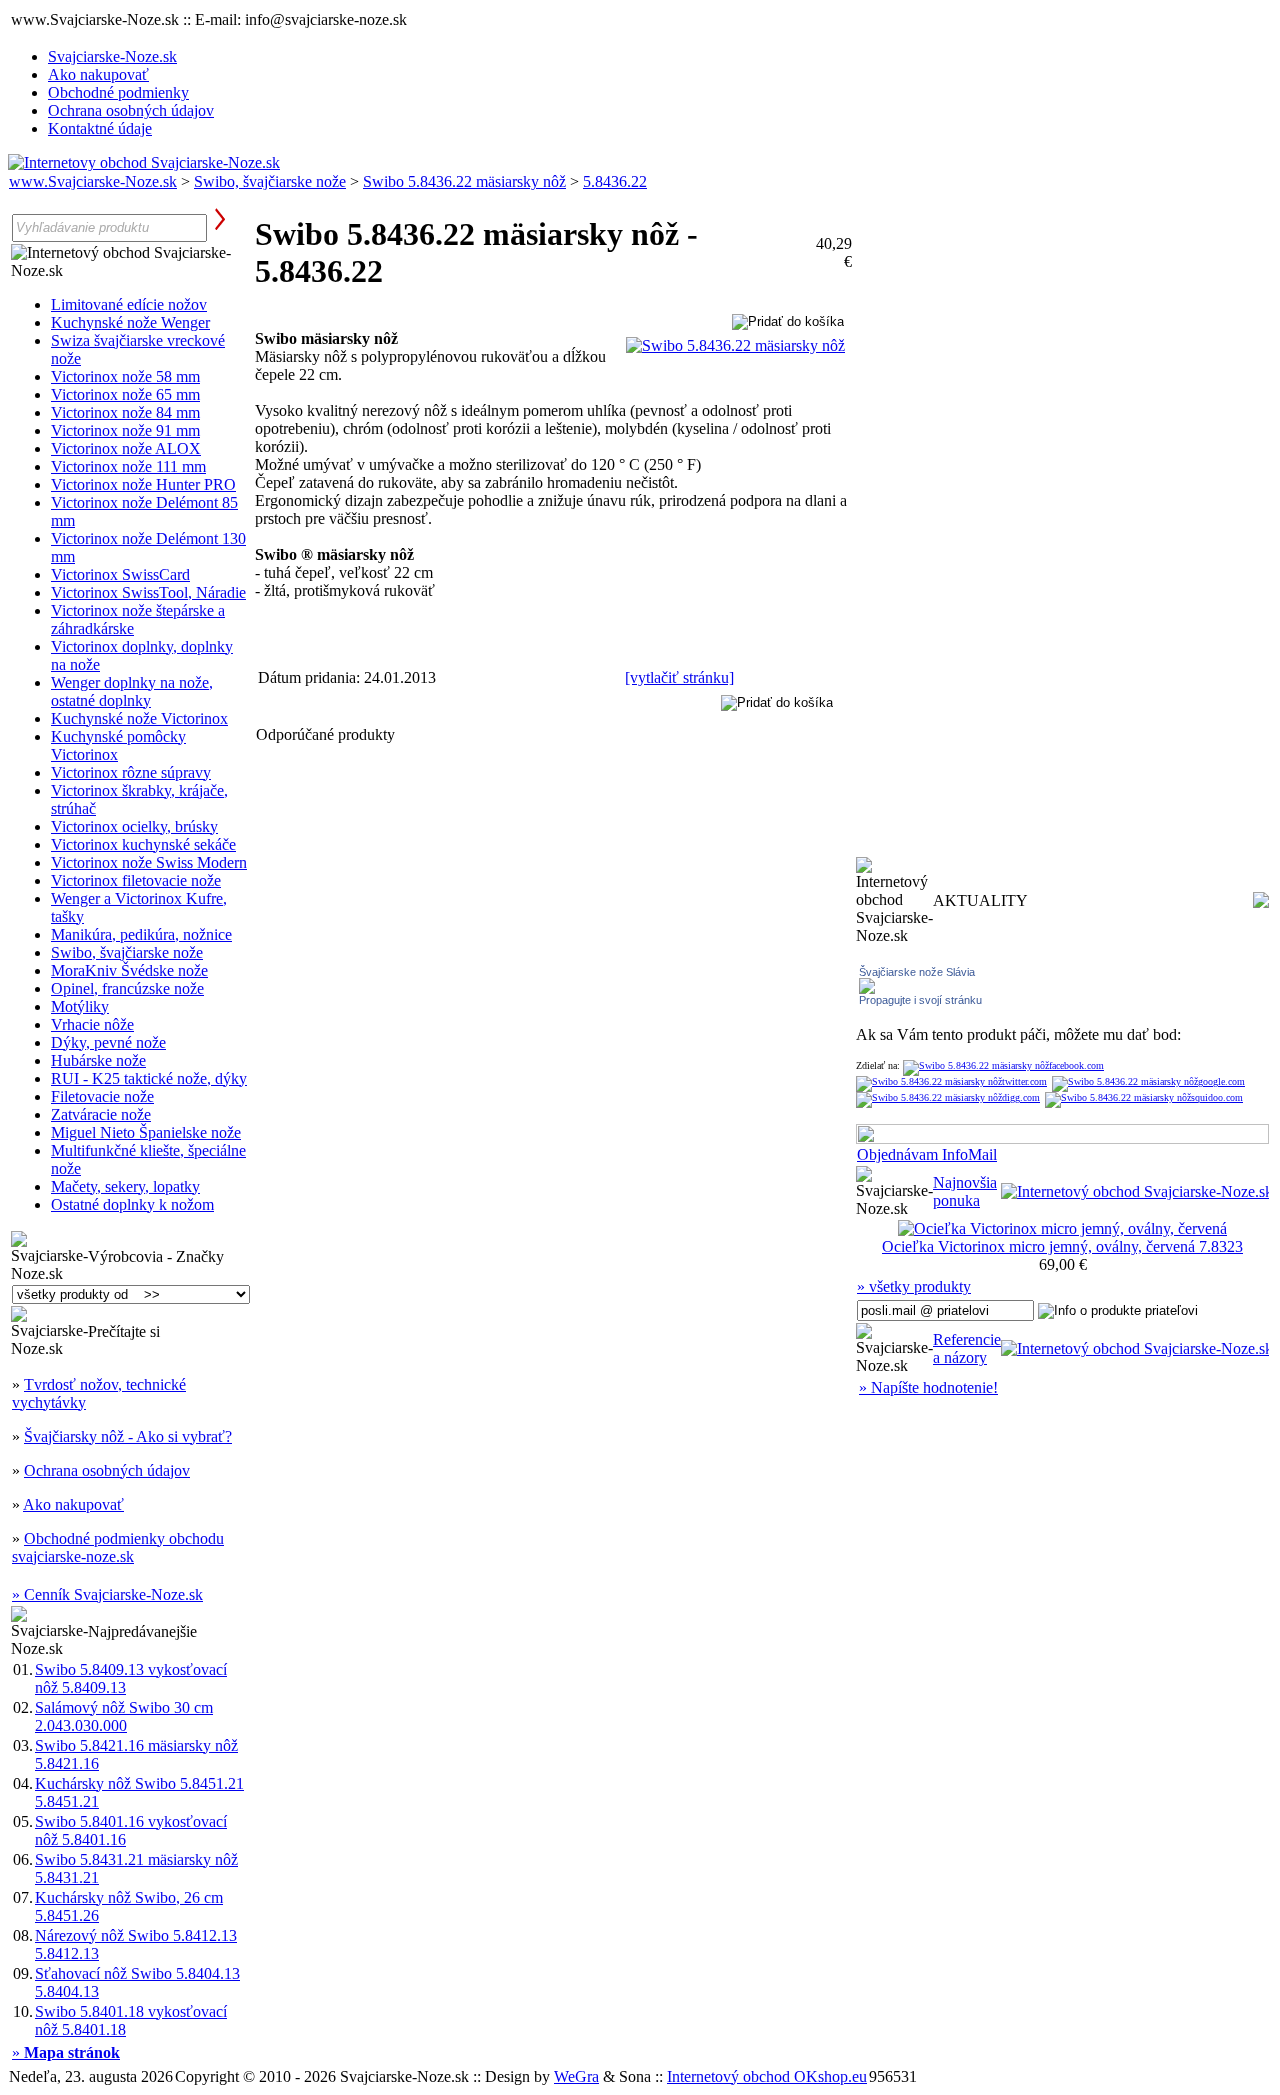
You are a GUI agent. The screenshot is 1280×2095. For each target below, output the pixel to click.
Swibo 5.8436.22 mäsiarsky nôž (464, 181)
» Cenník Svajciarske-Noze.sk (107, 1594)
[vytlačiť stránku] (679, 677)
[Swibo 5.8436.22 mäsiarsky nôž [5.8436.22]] (735, 345)
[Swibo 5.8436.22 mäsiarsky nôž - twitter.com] (951, 1081)
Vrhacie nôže (92, 1024)
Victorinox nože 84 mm (125, 412)
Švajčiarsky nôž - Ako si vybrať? (128, 1436)
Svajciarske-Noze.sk (112, 56)
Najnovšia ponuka (965, 1191)
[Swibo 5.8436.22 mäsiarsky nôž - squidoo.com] (1144, 1097)
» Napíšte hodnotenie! (928, 1387)
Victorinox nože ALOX (126, 448)
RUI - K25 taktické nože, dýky (149, 1078)
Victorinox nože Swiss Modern (149, 862)
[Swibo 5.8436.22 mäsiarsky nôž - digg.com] (948, 1097)
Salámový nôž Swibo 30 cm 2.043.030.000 (124, 1716)
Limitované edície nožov (129, 304)
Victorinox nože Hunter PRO (143, 484)
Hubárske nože (98, 1060)
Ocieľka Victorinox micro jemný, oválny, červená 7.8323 (1062, 1246)
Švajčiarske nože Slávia (917, 972)
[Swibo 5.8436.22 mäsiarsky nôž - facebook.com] (1003, 1065)
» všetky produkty (914, 1286)
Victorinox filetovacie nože (136, 880)
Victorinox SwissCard (120, 574)
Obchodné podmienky (118, 92)
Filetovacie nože (102, 1096)
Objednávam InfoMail (927, 1154)
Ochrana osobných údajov (131, 110)
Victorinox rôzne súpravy (131, 772)
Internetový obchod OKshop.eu (767, 2076)
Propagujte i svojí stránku (920, 1000)
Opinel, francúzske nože (127, 988)
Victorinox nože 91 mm (125, 430)
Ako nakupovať (98, 74)
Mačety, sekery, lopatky (125, 1186)
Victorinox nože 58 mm (125, 376)
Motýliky (80, 1006)
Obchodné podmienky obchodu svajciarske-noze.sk (118, 1547)
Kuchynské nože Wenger (130, 322)
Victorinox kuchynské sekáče (143, 844)
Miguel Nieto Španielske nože (146, 1132)
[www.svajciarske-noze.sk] (144, 162)
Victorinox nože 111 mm (128, 466)
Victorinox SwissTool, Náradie (148, 592)
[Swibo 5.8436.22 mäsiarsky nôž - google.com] (1148, 1081)
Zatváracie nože (101, 1114)
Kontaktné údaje (100, 128)
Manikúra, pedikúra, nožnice (141, 934)
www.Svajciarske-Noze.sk (93, 181)
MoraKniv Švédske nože (129, 970)
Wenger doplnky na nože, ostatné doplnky (132, 691)
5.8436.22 (615, 181)
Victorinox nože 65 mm (125, 394)
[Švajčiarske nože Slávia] (867, 988)
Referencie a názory (967, 1348)
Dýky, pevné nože (108, 1042)
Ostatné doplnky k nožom (132, 1204)
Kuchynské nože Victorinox (139, 718)
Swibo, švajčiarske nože (270, 181)
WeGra (576, 2076)
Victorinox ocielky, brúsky (134, 826)
